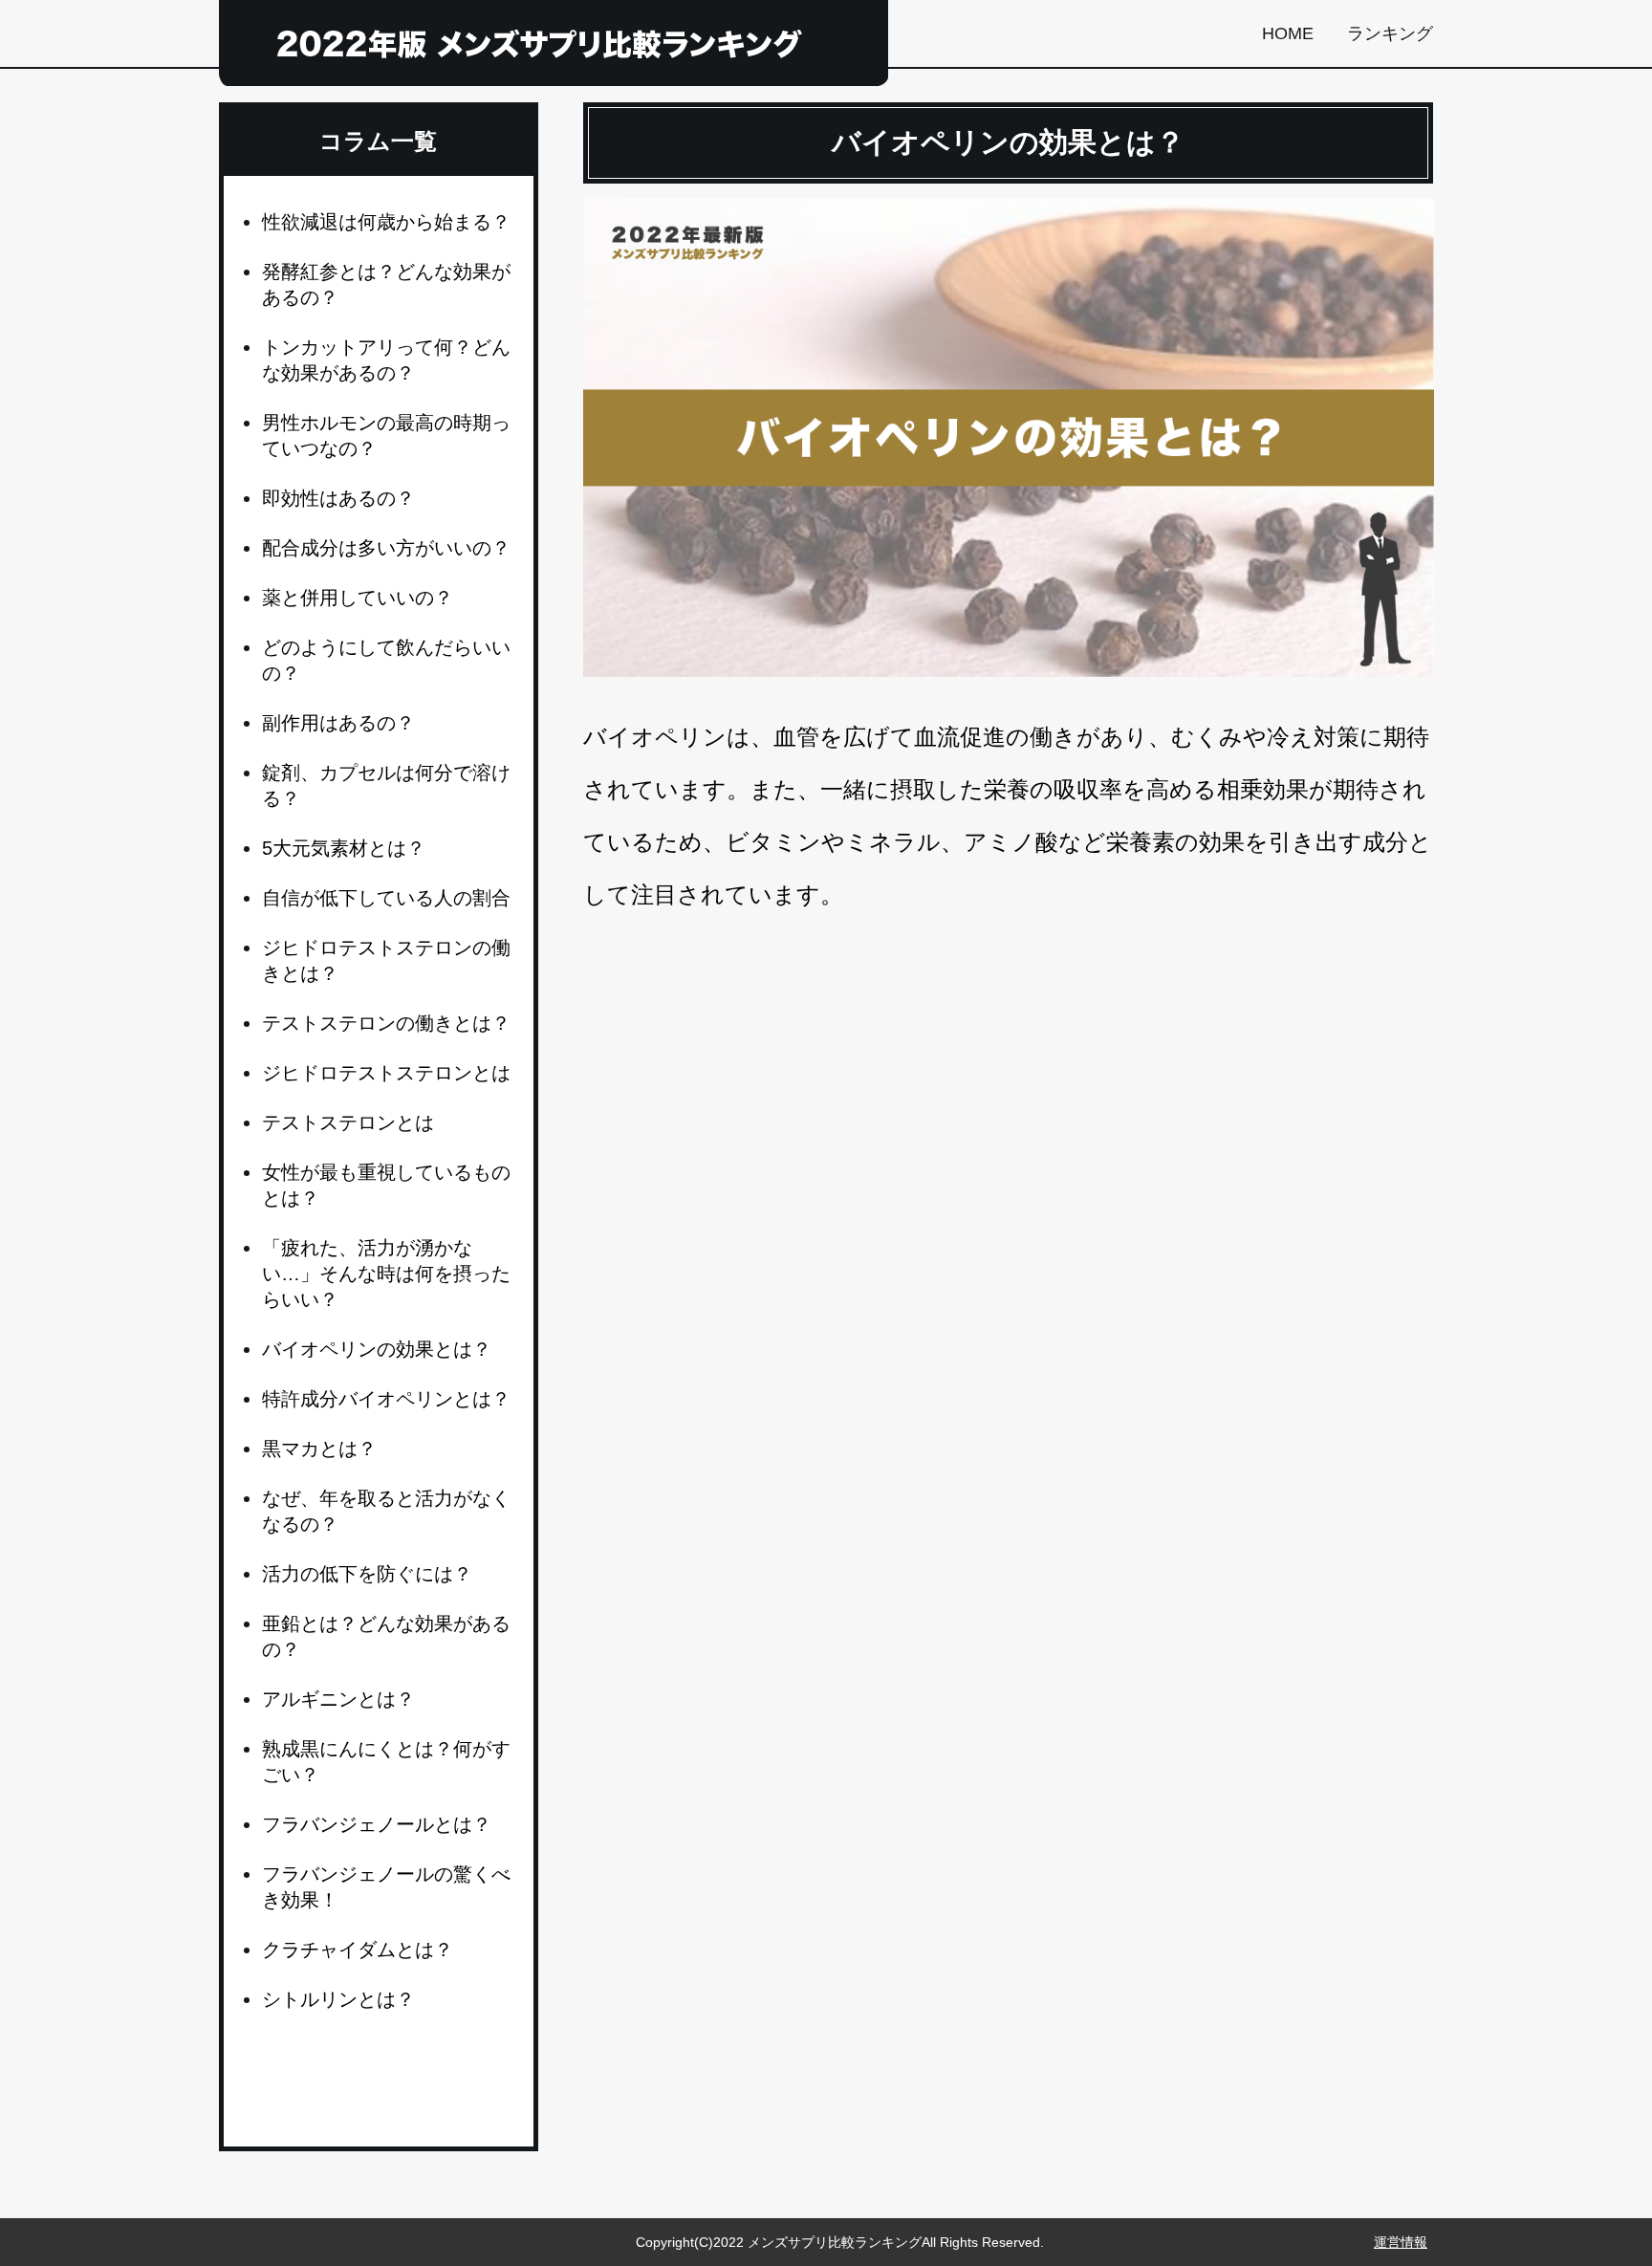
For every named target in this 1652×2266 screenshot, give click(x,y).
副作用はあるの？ (338, 723)
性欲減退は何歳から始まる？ (386, 222)
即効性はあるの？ (338, 498)
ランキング (1390, 33)
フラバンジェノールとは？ (377, 1824)
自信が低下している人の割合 (386, 898)
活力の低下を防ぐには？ (367, 1574)
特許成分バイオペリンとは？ (386, 1399)
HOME (1288, 33)
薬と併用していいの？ (358, 598)
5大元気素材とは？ (344, 848)
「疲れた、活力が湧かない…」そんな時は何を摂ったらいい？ (386, 1274)
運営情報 (1401, 2242)
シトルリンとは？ (338, 1999)
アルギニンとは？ (338, 1699)
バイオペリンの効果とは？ (377, 1349)
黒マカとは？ (319, 1449)
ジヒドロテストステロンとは (386, 1073)
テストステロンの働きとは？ (386, 1023)
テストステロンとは (348, 1122)
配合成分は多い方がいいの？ (386, 548)
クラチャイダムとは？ (358, 1950)
